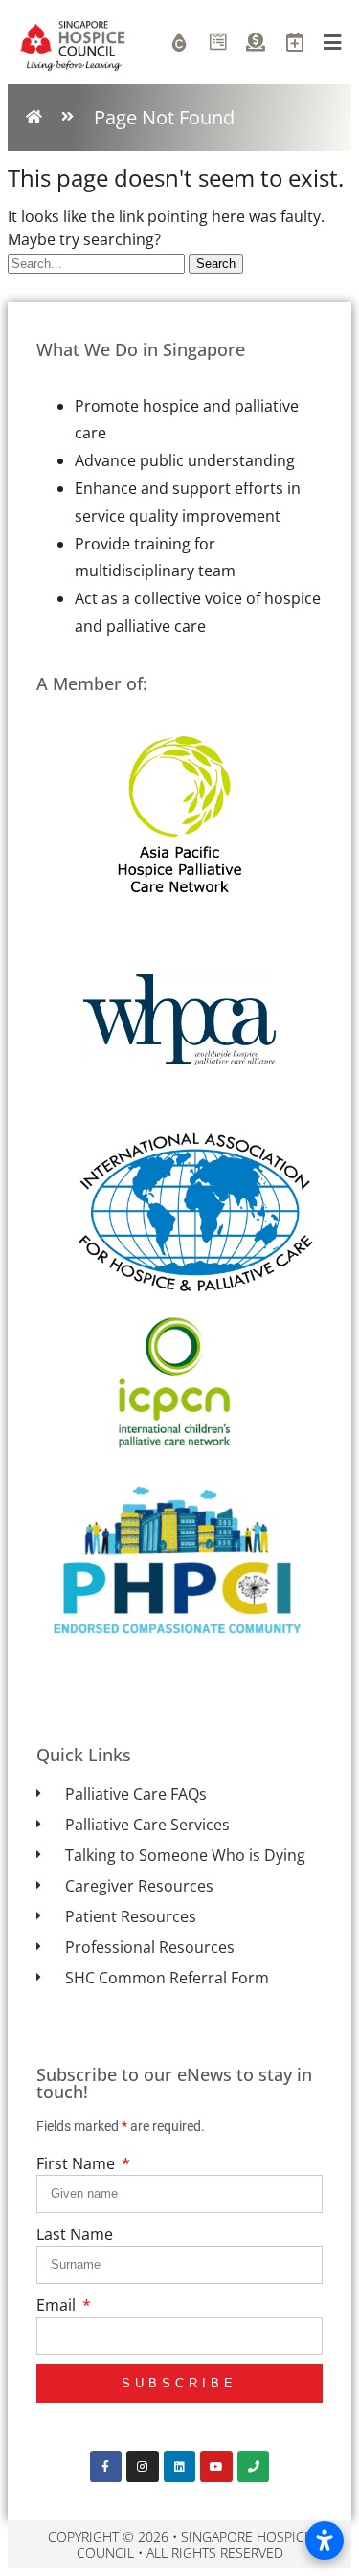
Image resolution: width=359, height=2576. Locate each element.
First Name (78, 2163)
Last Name (75, 2234)
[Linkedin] (180, 2467)
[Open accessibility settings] (325, 2541)
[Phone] (254, 2467)
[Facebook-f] (106, 2467)
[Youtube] (216, 2467)
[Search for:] (98, 262)
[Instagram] (143, 2467)
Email (58, 2305)
